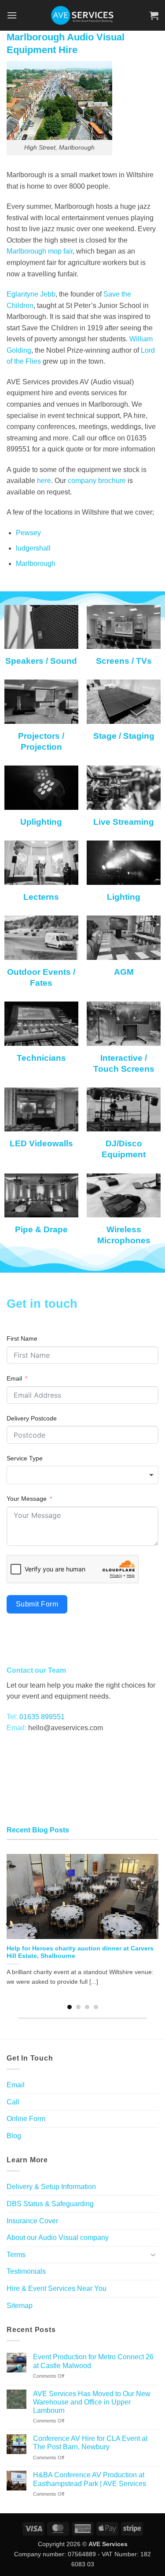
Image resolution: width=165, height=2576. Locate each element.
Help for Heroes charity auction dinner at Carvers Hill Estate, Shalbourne (80, 1952)
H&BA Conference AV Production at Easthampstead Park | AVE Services (90, 2479)
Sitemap (20, 2306)
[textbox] (82, 1475)
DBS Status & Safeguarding (50, 2204)
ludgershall (33, 548)
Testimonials (26, 2271)
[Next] (157, 1924)
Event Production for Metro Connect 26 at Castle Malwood (93, 2361)
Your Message (27, 1499)
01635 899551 (42, 1717)
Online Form (26, 2119)
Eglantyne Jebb (31, 294)
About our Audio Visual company (58, 2238)
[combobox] (82, 1475)
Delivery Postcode (32, 1418)
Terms (16, 2255)
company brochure (98, 481)
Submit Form (37, 1604)
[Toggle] (153, 2254)
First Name (22, 1338)
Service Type (25, 1458)
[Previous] (9, 1924)
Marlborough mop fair (40, 251)
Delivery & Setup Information (51, 2187)
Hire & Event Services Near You (57, 2288)
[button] (12, 15)
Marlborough (36, 563)
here (44, 481)
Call (13, 2102)
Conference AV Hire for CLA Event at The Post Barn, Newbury (90, 2443)
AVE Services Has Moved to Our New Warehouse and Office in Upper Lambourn (92, 2402)
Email (14, 1378)
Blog (14, 2136)
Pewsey (28, 533)
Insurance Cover (32, 2221)
